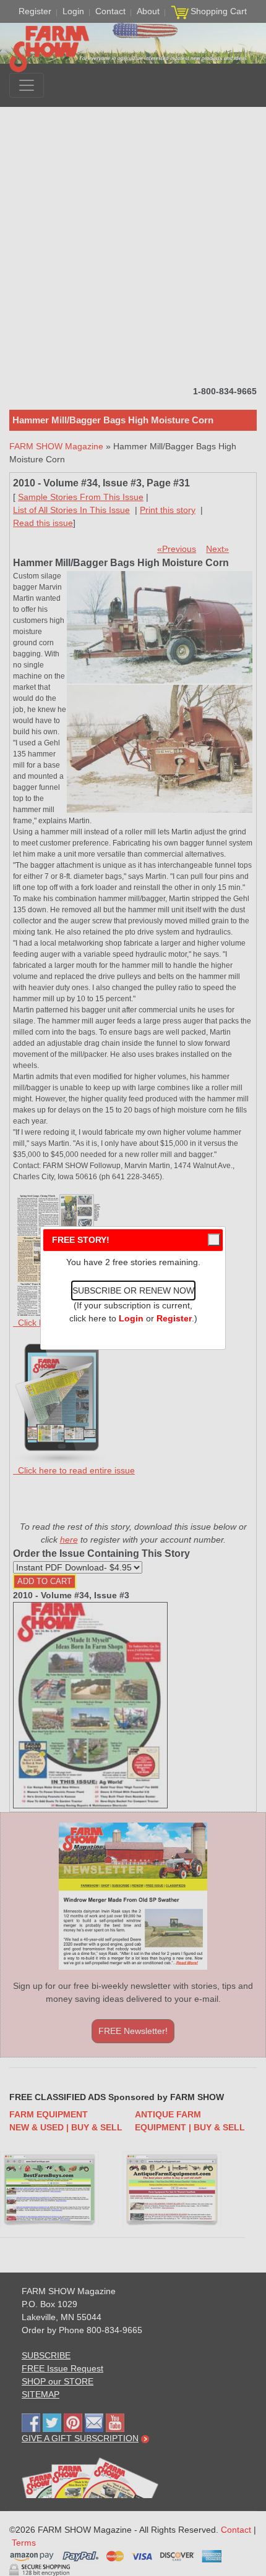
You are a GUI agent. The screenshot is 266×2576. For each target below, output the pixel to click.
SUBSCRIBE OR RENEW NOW (133, 1290)
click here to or (131, 1318)
